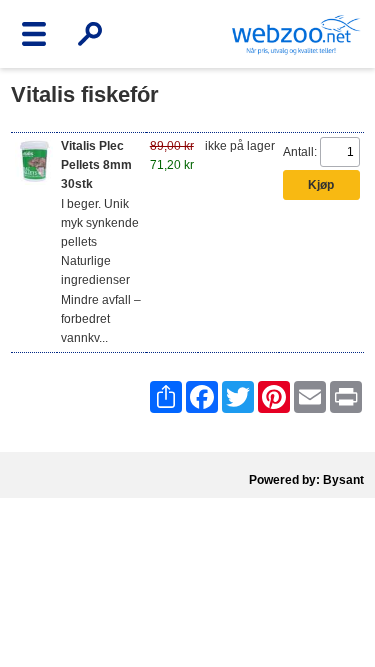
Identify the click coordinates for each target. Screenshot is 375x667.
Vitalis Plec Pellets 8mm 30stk (96, 165)
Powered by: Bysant (306, 480)
